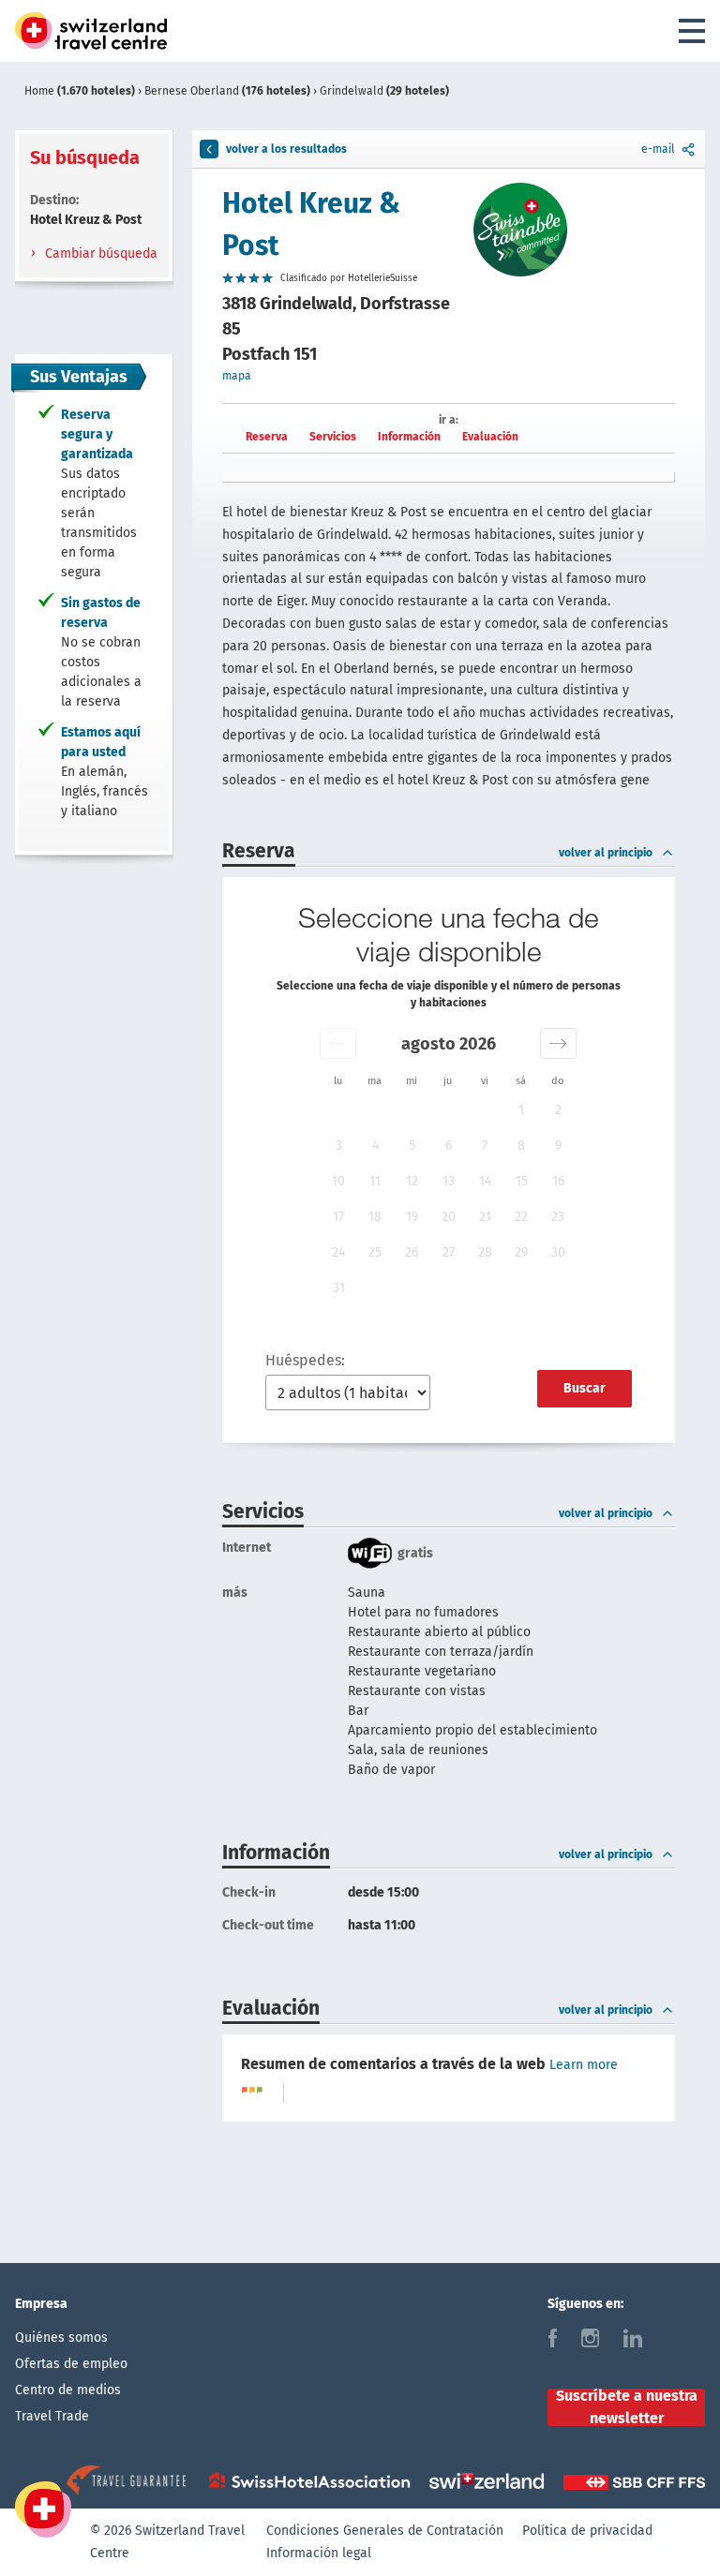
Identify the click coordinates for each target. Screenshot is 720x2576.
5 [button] (412, 1146)
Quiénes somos (61, 2338)
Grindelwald (384, 91)
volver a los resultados (286, 149)
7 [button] (485, 1146)
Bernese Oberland (227, 91)
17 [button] (338, 1217)
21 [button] (485, 1217)
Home (80, 91)
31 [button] (339, 1288)
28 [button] (485, 1252)
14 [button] (485, 1181)
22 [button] (521, 1217)
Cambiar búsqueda (99, 253)
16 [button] (558, 1181)
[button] (338, 1043)
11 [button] (375, 1181)
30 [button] (558, 1252)
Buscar (585, 1388)
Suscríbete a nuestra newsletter (627, 2407)
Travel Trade (52, 2416)
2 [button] (558, 1110)
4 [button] (375, 1146)
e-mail (658, 149)
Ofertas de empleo (71, 2364)
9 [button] (558, 1146)
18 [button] (375, 1217)
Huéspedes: (305, 1360)
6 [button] (449, 1146)
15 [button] (522, 1181)
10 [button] (338, 1181)
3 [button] (339, 1146)
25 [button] (375, 1252)
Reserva (267, 437)
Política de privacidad (587, 2531)
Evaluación (490, 437)
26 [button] (412, 1252)
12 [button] (412, 1181)
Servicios (333, 437)
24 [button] (338, 1252)
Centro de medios (68, 2390)
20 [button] (449, 1217)
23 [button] (558, 1217)
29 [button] (521, 1252)
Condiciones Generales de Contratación (385, 2531)
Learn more (584, 2065)
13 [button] (449, 1181)
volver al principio (606, 853)
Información (409, 437)
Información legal (319, 2553)
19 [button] (412, 1217)
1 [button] (521, 1110)
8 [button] (521, 1146)
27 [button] (449, 1252)
